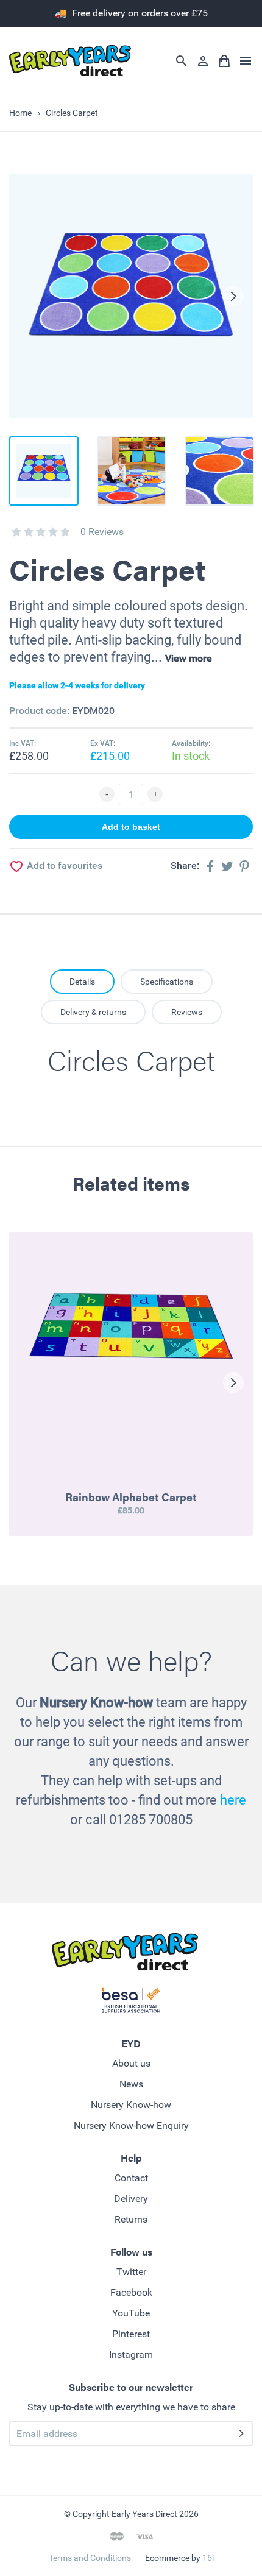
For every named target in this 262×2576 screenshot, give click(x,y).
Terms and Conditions (90, 2558)
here (233, 1800)
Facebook (131, 2292)
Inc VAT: (23, 743)
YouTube (131, 2313)
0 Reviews (102, 532)
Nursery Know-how (131, 2105)
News (131, 2084)
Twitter (131, 2272)
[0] (16, 532)
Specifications (167, 982)
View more (189, 658)
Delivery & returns (93, 1012)
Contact (131, 2178)
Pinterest (131, 2334)
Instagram (131, 2355)
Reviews (187, 1012)
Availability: (191, 743)
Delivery (131, 2199)
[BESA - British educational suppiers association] (131, 2003)
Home (20, 113)
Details (82, 982)
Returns (131, 2219)
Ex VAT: (103, 743)
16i (208, 2558)
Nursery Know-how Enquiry (131, 2125)
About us (131, 2063)
